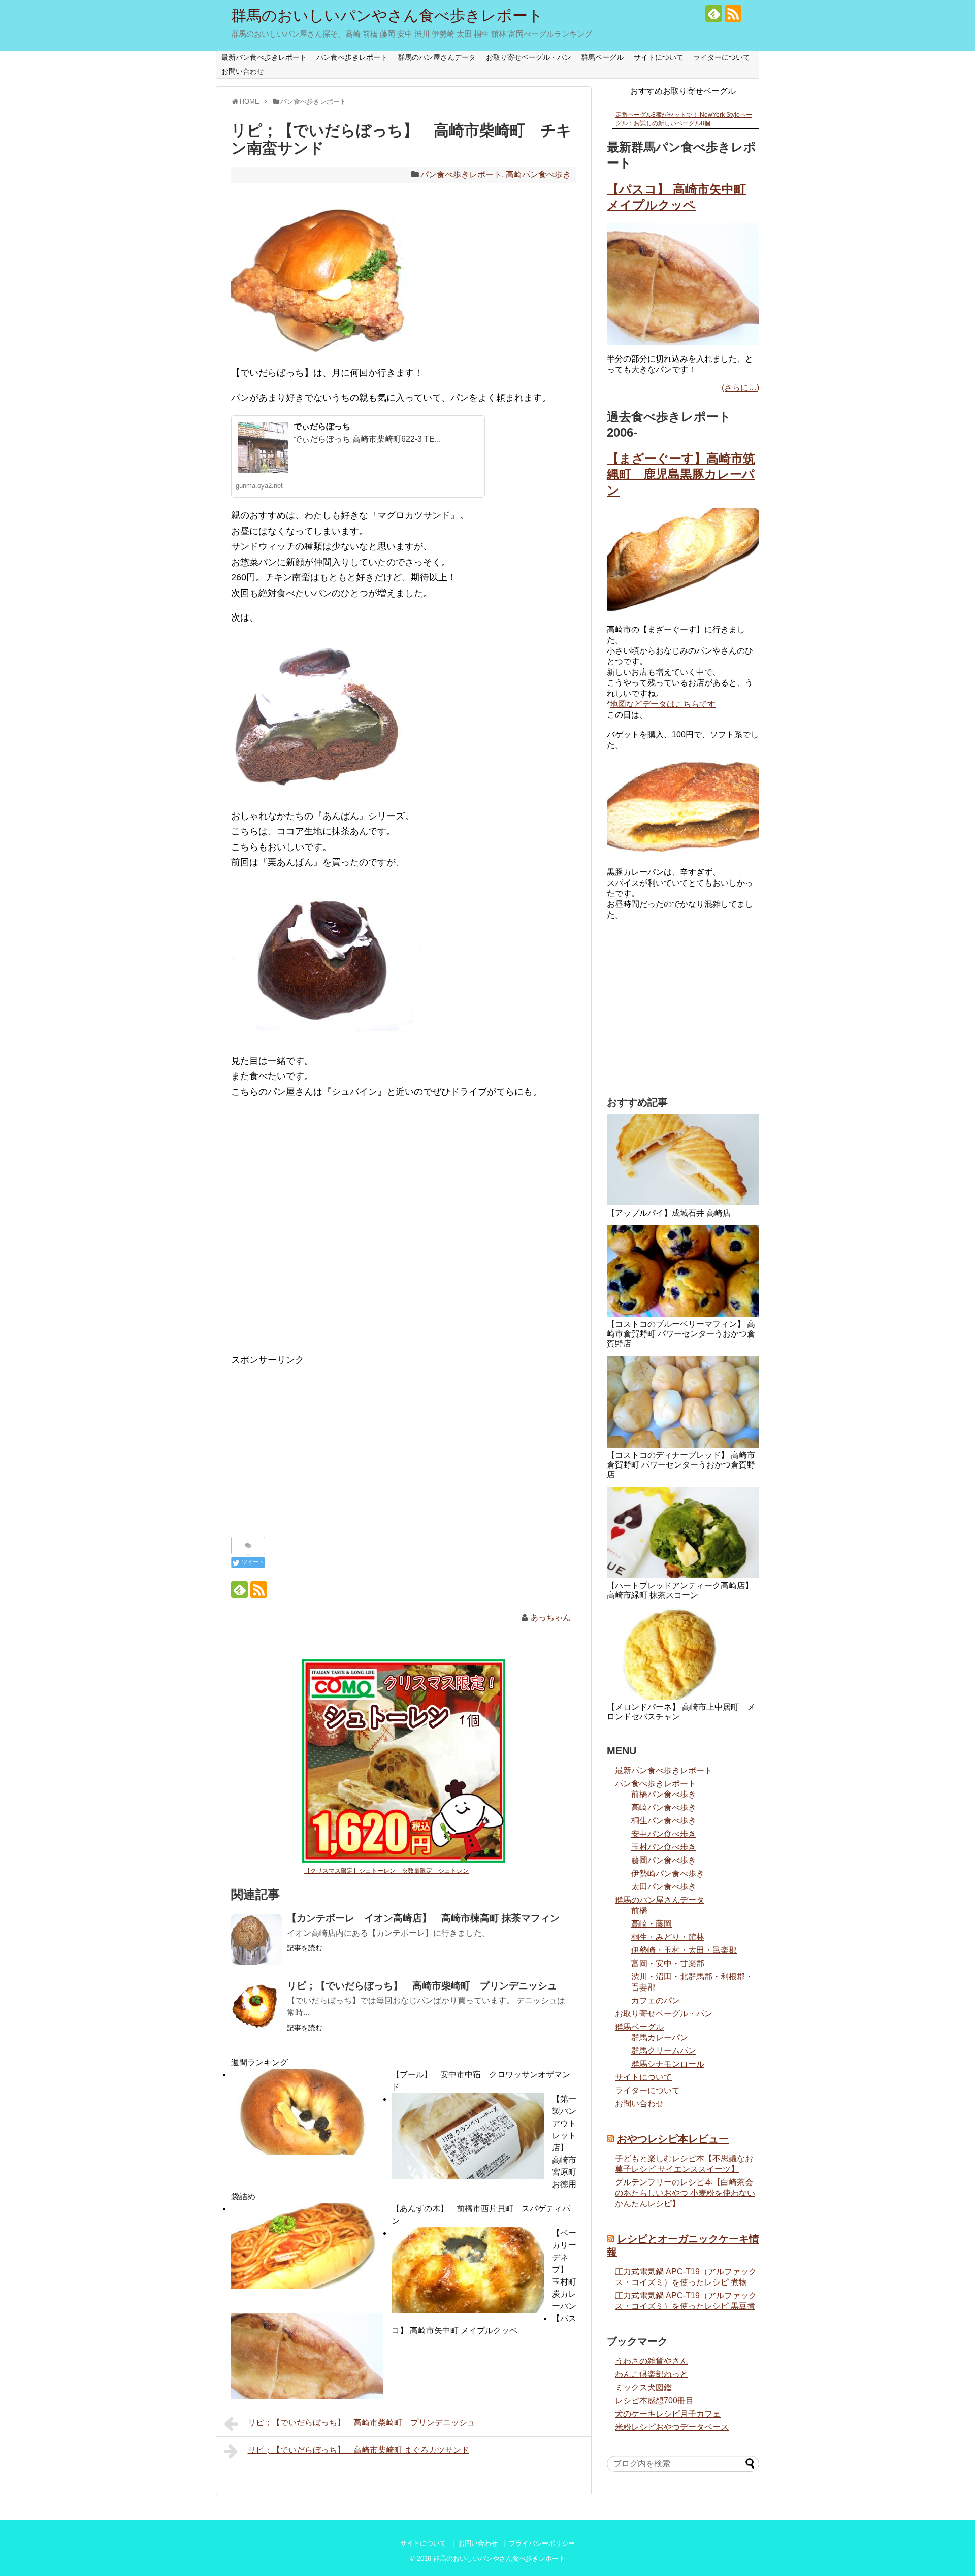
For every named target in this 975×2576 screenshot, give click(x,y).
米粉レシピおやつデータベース (672, 2427)
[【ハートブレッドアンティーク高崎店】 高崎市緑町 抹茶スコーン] (683, 1532)
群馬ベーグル (602, 57)
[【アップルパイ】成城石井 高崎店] (683, 1160)
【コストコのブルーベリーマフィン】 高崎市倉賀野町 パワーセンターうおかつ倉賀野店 (681, 1334)
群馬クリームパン (664, 2051)
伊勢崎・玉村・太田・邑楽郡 (684, 1950)
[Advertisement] (404, 1233)
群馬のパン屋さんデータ (437, 57)
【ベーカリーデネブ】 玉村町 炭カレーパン (568, 2270)
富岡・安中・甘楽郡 (668, 1963)
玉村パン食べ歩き (664, 1847)
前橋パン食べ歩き (664, 1794)
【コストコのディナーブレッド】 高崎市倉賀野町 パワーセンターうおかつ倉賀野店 (681, 1465)
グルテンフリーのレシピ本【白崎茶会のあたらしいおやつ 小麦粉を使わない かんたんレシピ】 (685, 2193)
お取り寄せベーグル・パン (529, 57)
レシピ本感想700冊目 (654, 2401)
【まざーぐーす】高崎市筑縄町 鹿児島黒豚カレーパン (681, 474)
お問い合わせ (243, 71)
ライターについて (722, 57)
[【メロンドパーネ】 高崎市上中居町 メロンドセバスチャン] (683, 1654)
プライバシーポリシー (542, 2543)
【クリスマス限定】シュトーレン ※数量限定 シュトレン (386, 1871)
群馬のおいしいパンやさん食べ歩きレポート (387, 15)
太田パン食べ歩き (664, 1887)
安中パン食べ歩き (664, 1834)
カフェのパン (656, 2000)
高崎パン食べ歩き (538, 174)
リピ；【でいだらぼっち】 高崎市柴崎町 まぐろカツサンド (359, 2450)
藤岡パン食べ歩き (664, 1860)
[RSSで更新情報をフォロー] (733, 13)
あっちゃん (550, 1618)
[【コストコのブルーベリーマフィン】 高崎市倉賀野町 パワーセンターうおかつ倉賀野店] (683, 1271)
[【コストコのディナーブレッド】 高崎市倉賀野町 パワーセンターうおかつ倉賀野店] (683, 1402)
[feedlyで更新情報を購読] (714, 13)
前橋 (639, 1911)
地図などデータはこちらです (663, 704)
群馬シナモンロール (668, 2064)
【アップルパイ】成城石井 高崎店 (669, 1213)
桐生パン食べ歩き (664, 1821)
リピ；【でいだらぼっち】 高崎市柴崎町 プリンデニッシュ (362, 2422)
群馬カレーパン (660, 2037)
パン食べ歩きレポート (352, 57)
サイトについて (659, 57)
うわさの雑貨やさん (652, 2361)
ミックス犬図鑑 (643, 2387)
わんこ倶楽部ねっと (652, 2374)
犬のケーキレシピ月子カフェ (668, 2414)
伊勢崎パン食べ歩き (668, 1873)
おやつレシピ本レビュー (673, 2139)
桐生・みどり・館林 (668, 1937)
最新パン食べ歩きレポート (264, 57)
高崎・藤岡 (652, 1924)
